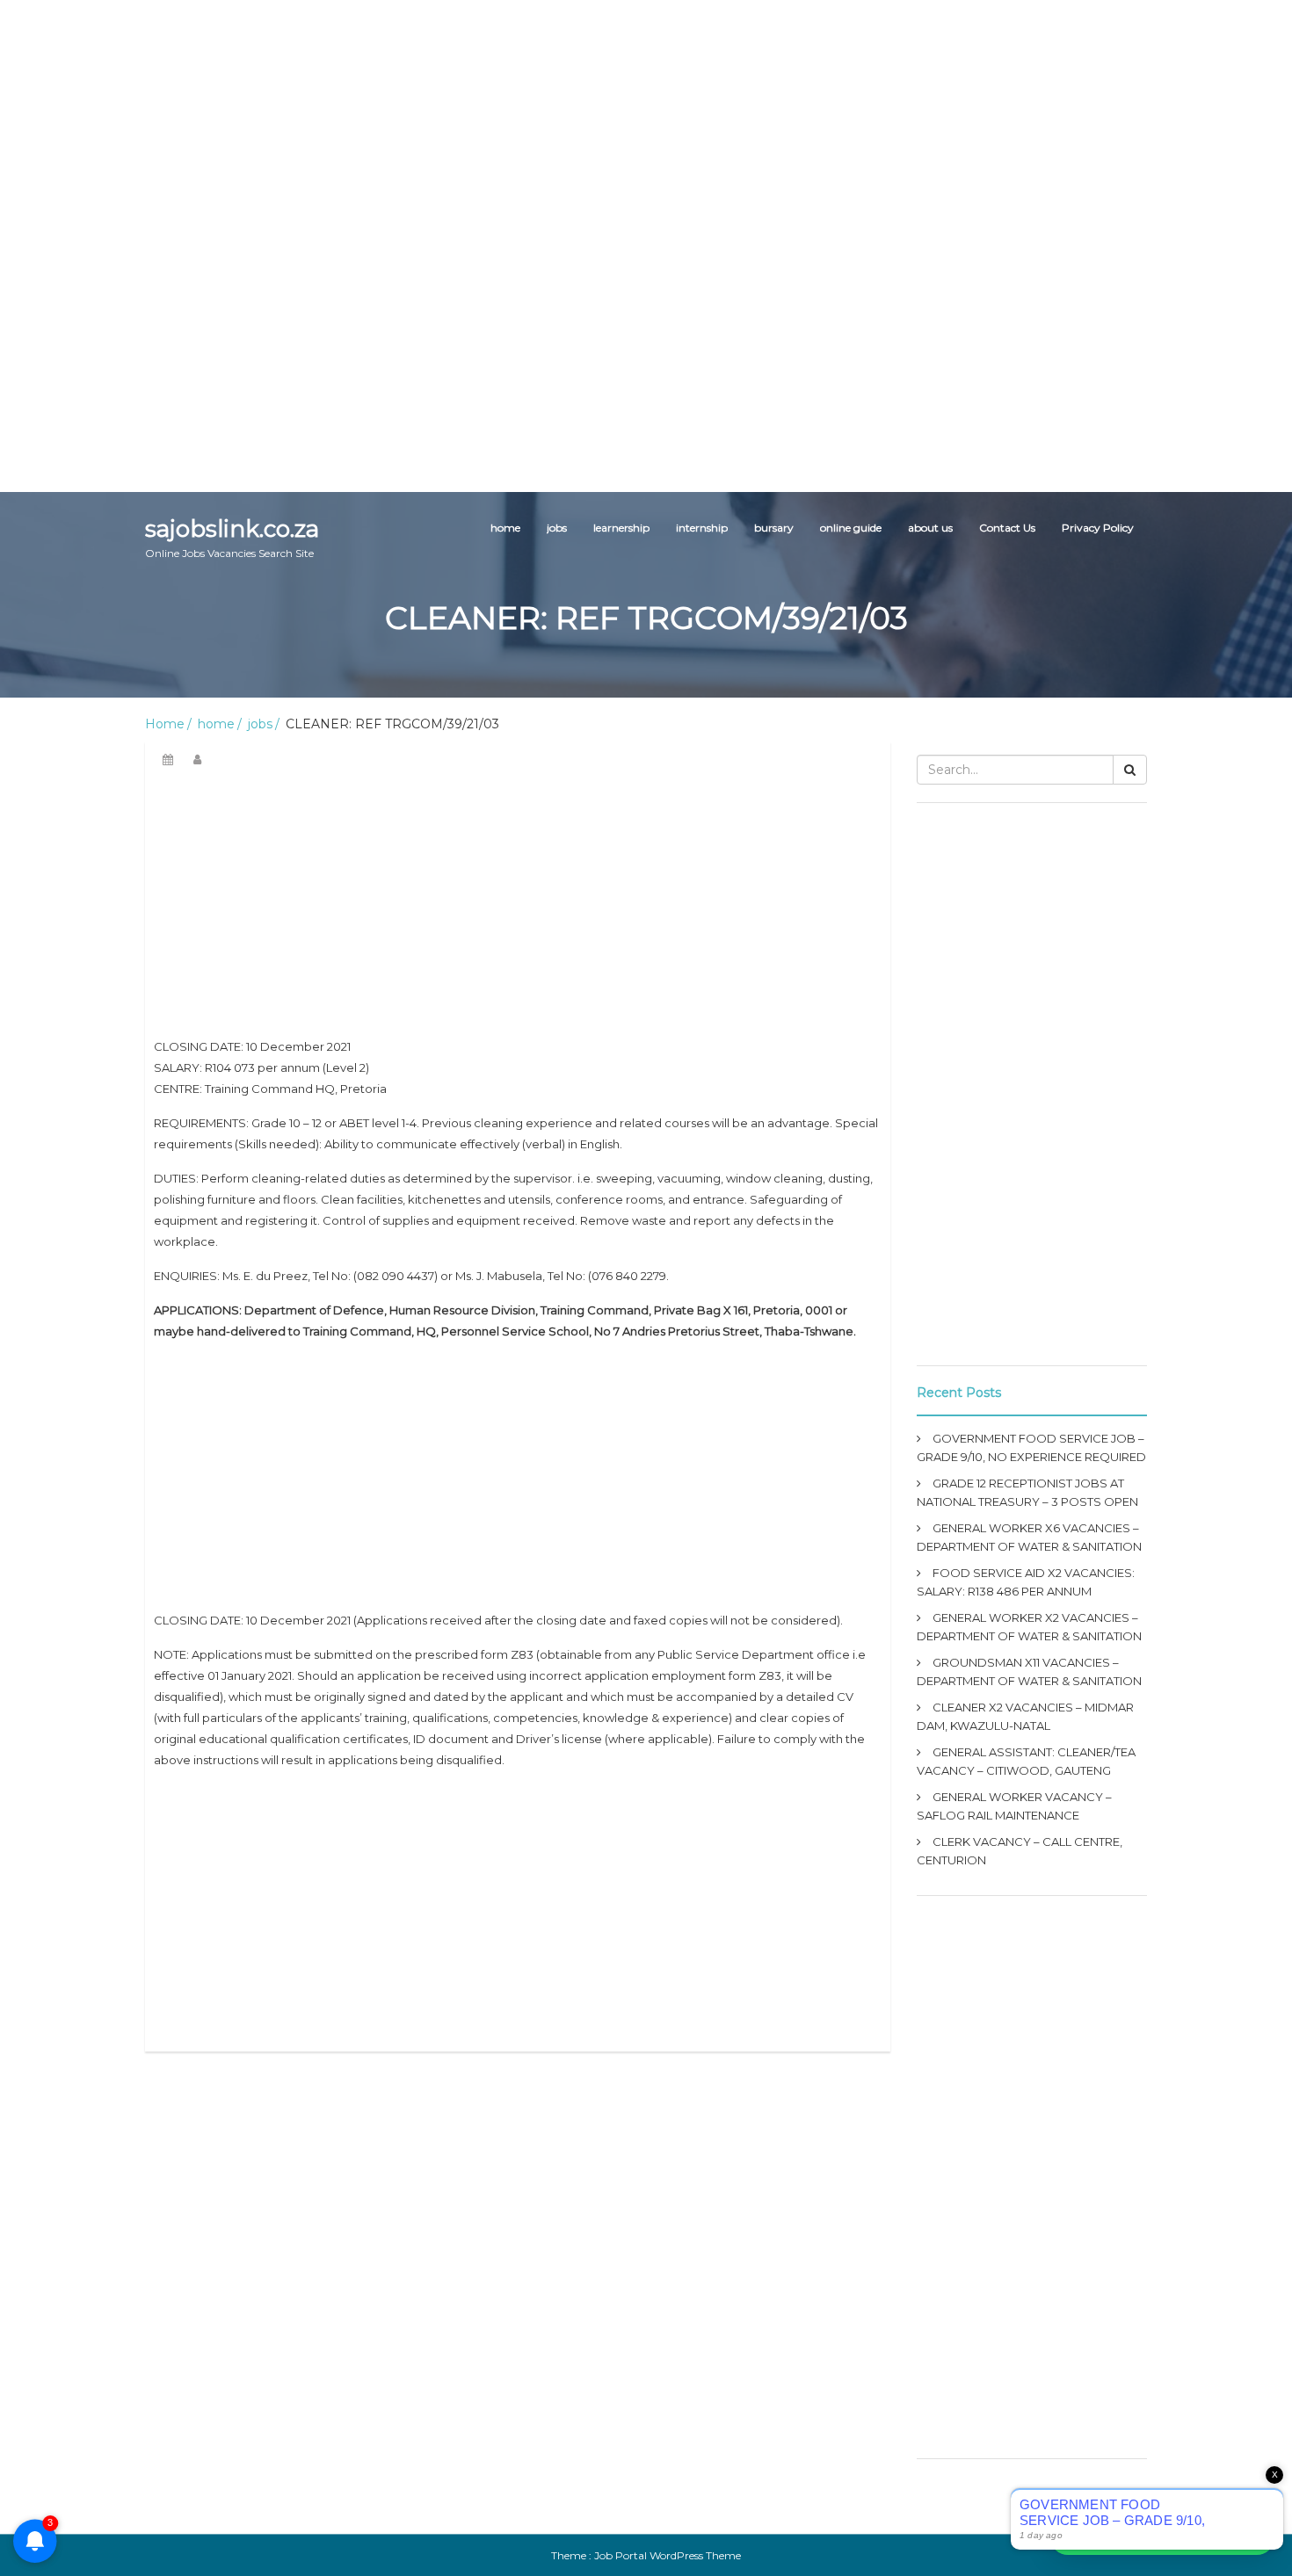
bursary (774, 528)
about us (930, 528)
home (505, 528)
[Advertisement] (527, 123)
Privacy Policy (1098, 528)
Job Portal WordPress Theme (668, 2555)
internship (702, 528)
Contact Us (1007, 528)
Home (165, 724)
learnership (621, 528)
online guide (851, 528)
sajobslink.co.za (232, 537)
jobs (557, 528)
